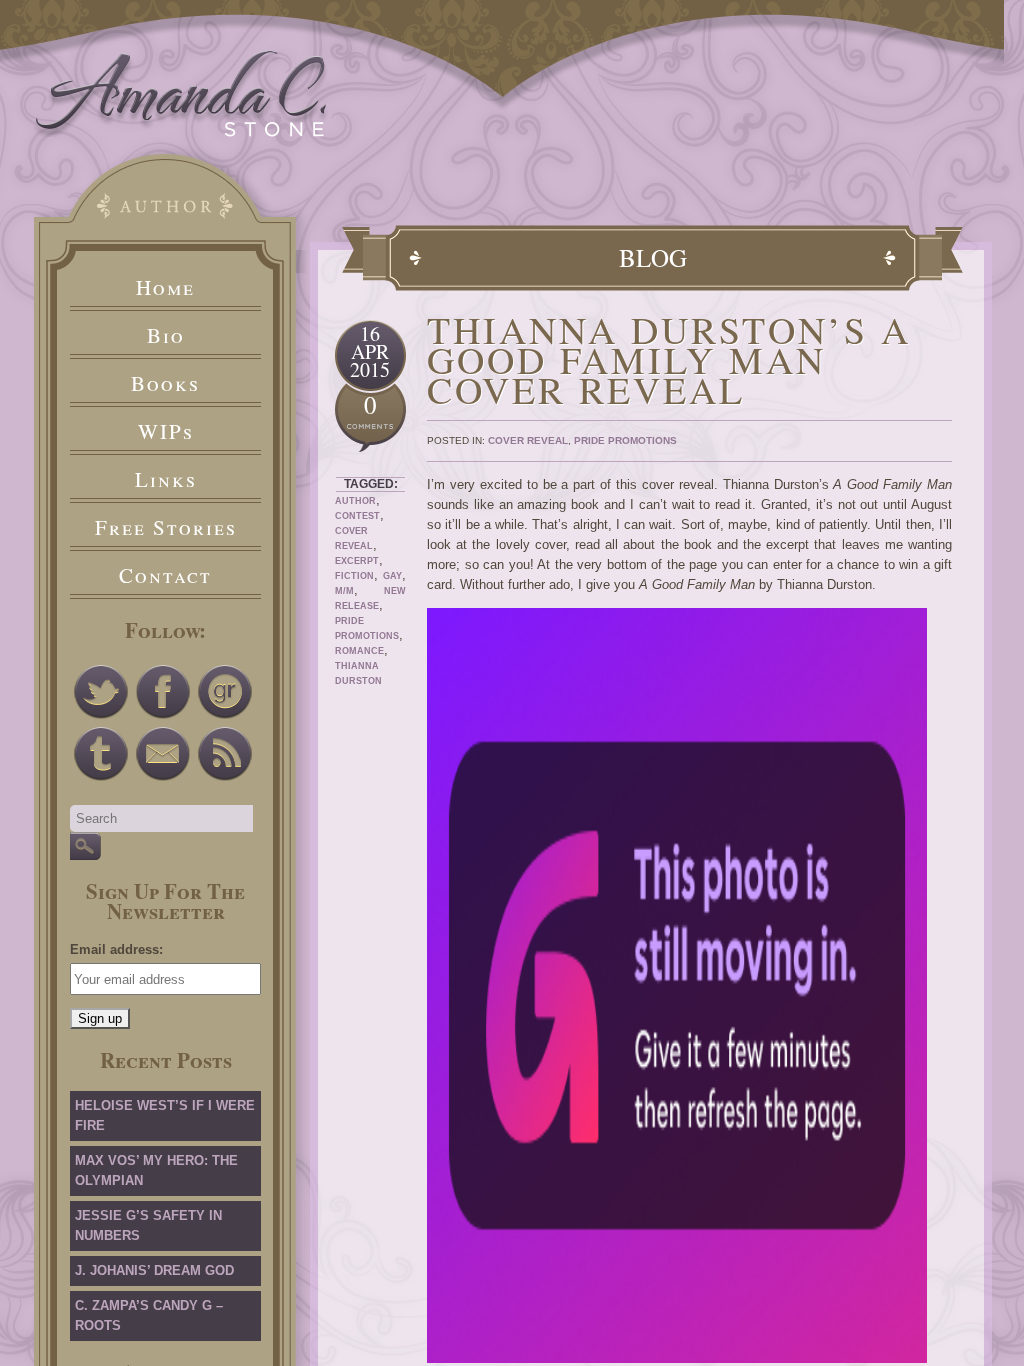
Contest (357, 516)
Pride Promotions (625, 440)
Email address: (116, 949)
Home (165, 287)
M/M (344, 591)
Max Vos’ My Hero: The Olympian (156, 1170)
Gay (392, 576)
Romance (359, 651)
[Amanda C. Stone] (181, 132)
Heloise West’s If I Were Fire (165, 1115)
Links (166, 479)
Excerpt (357, 561)
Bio (166, 335)
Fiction (354, 576)
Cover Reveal (528, 440)
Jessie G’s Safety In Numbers (148, 1225)
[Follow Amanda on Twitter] (101, 692)
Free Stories (166, 527)
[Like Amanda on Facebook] (163, 692)
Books (165, 383)
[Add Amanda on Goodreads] (225, 692)
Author (355, 501)
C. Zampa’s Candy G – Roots (149, 1315)
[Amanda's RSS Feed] (225, 754)
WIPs (166, 431)
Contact (165, 575)
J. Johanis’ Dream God (154, 1270)
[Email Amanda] (163, 754)
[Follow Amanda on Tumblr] (101, 754)
